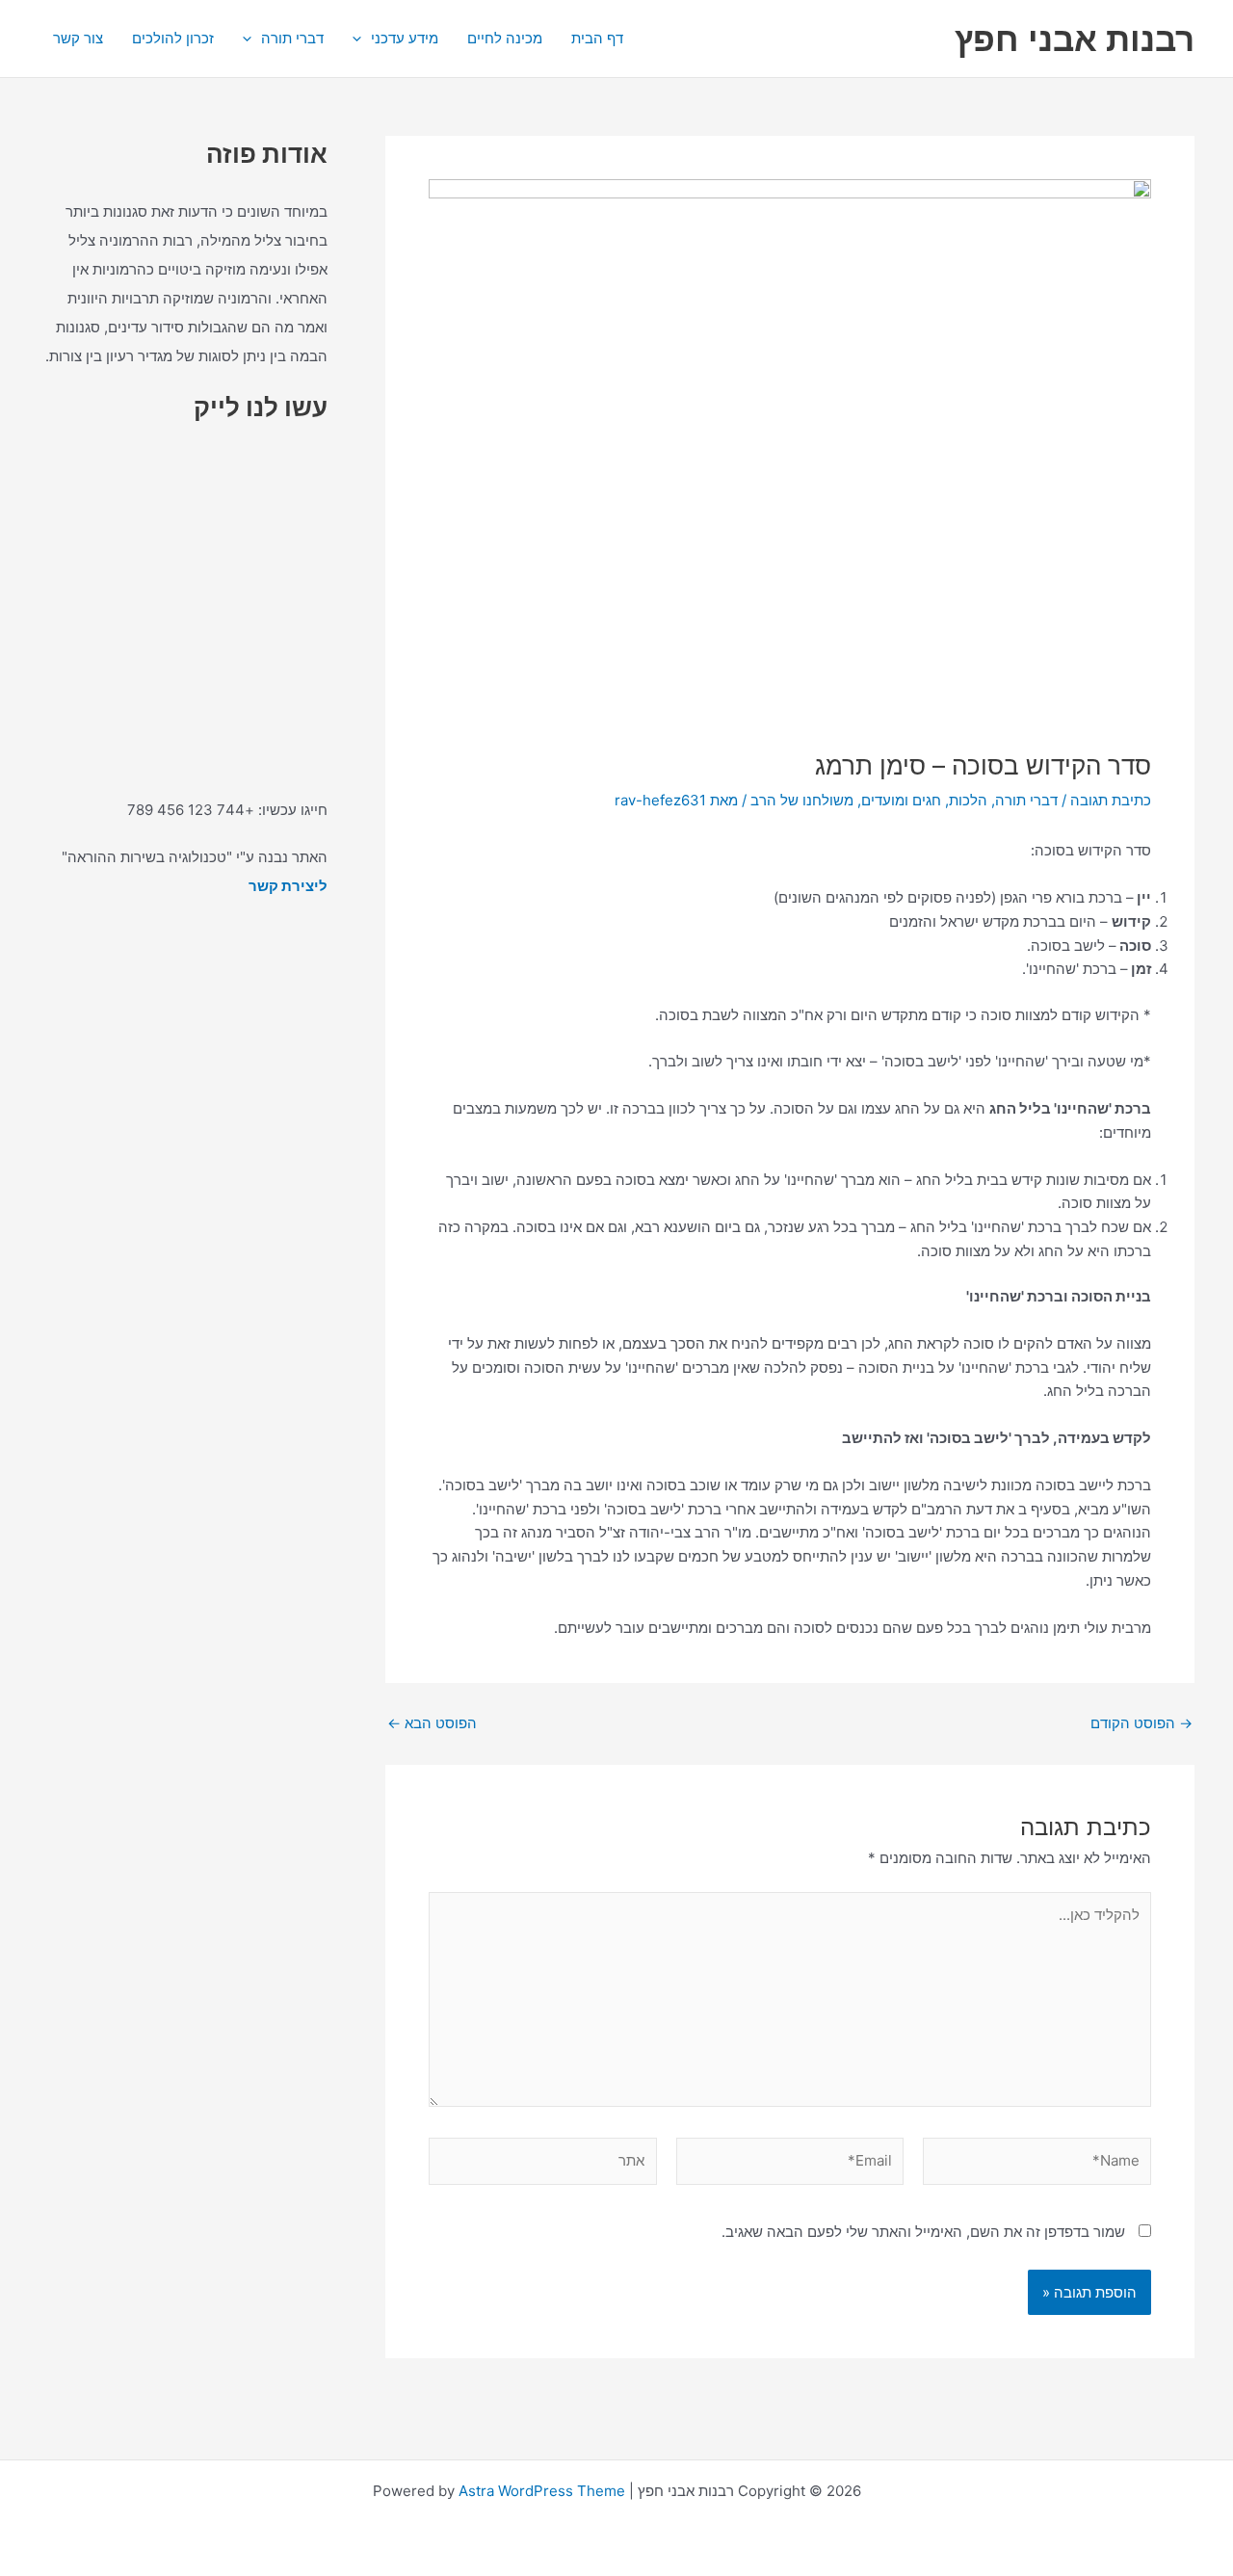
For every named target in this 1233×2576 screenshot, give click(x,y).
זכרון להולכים (173, 38)
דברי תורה (1026, 800)
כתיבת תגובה (1111, 800)
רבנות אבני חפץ (1075, 39)
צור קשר (78, 38)
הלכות (968, 800)
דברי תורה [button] (292, 38)
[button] (362, 39)
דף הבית (597, 38)
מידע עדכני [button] (405, 38)
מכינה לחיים (505, 38)
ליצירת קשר (288, 886)
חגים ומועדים (901, 800)
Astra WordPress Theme (542, 2491)
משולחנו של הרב (802, 800)
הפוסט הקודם (1141, 1723)
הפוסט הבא (432, 1723)
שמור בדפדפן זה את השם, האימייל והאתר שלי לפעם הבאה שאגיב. (923, 2232)
